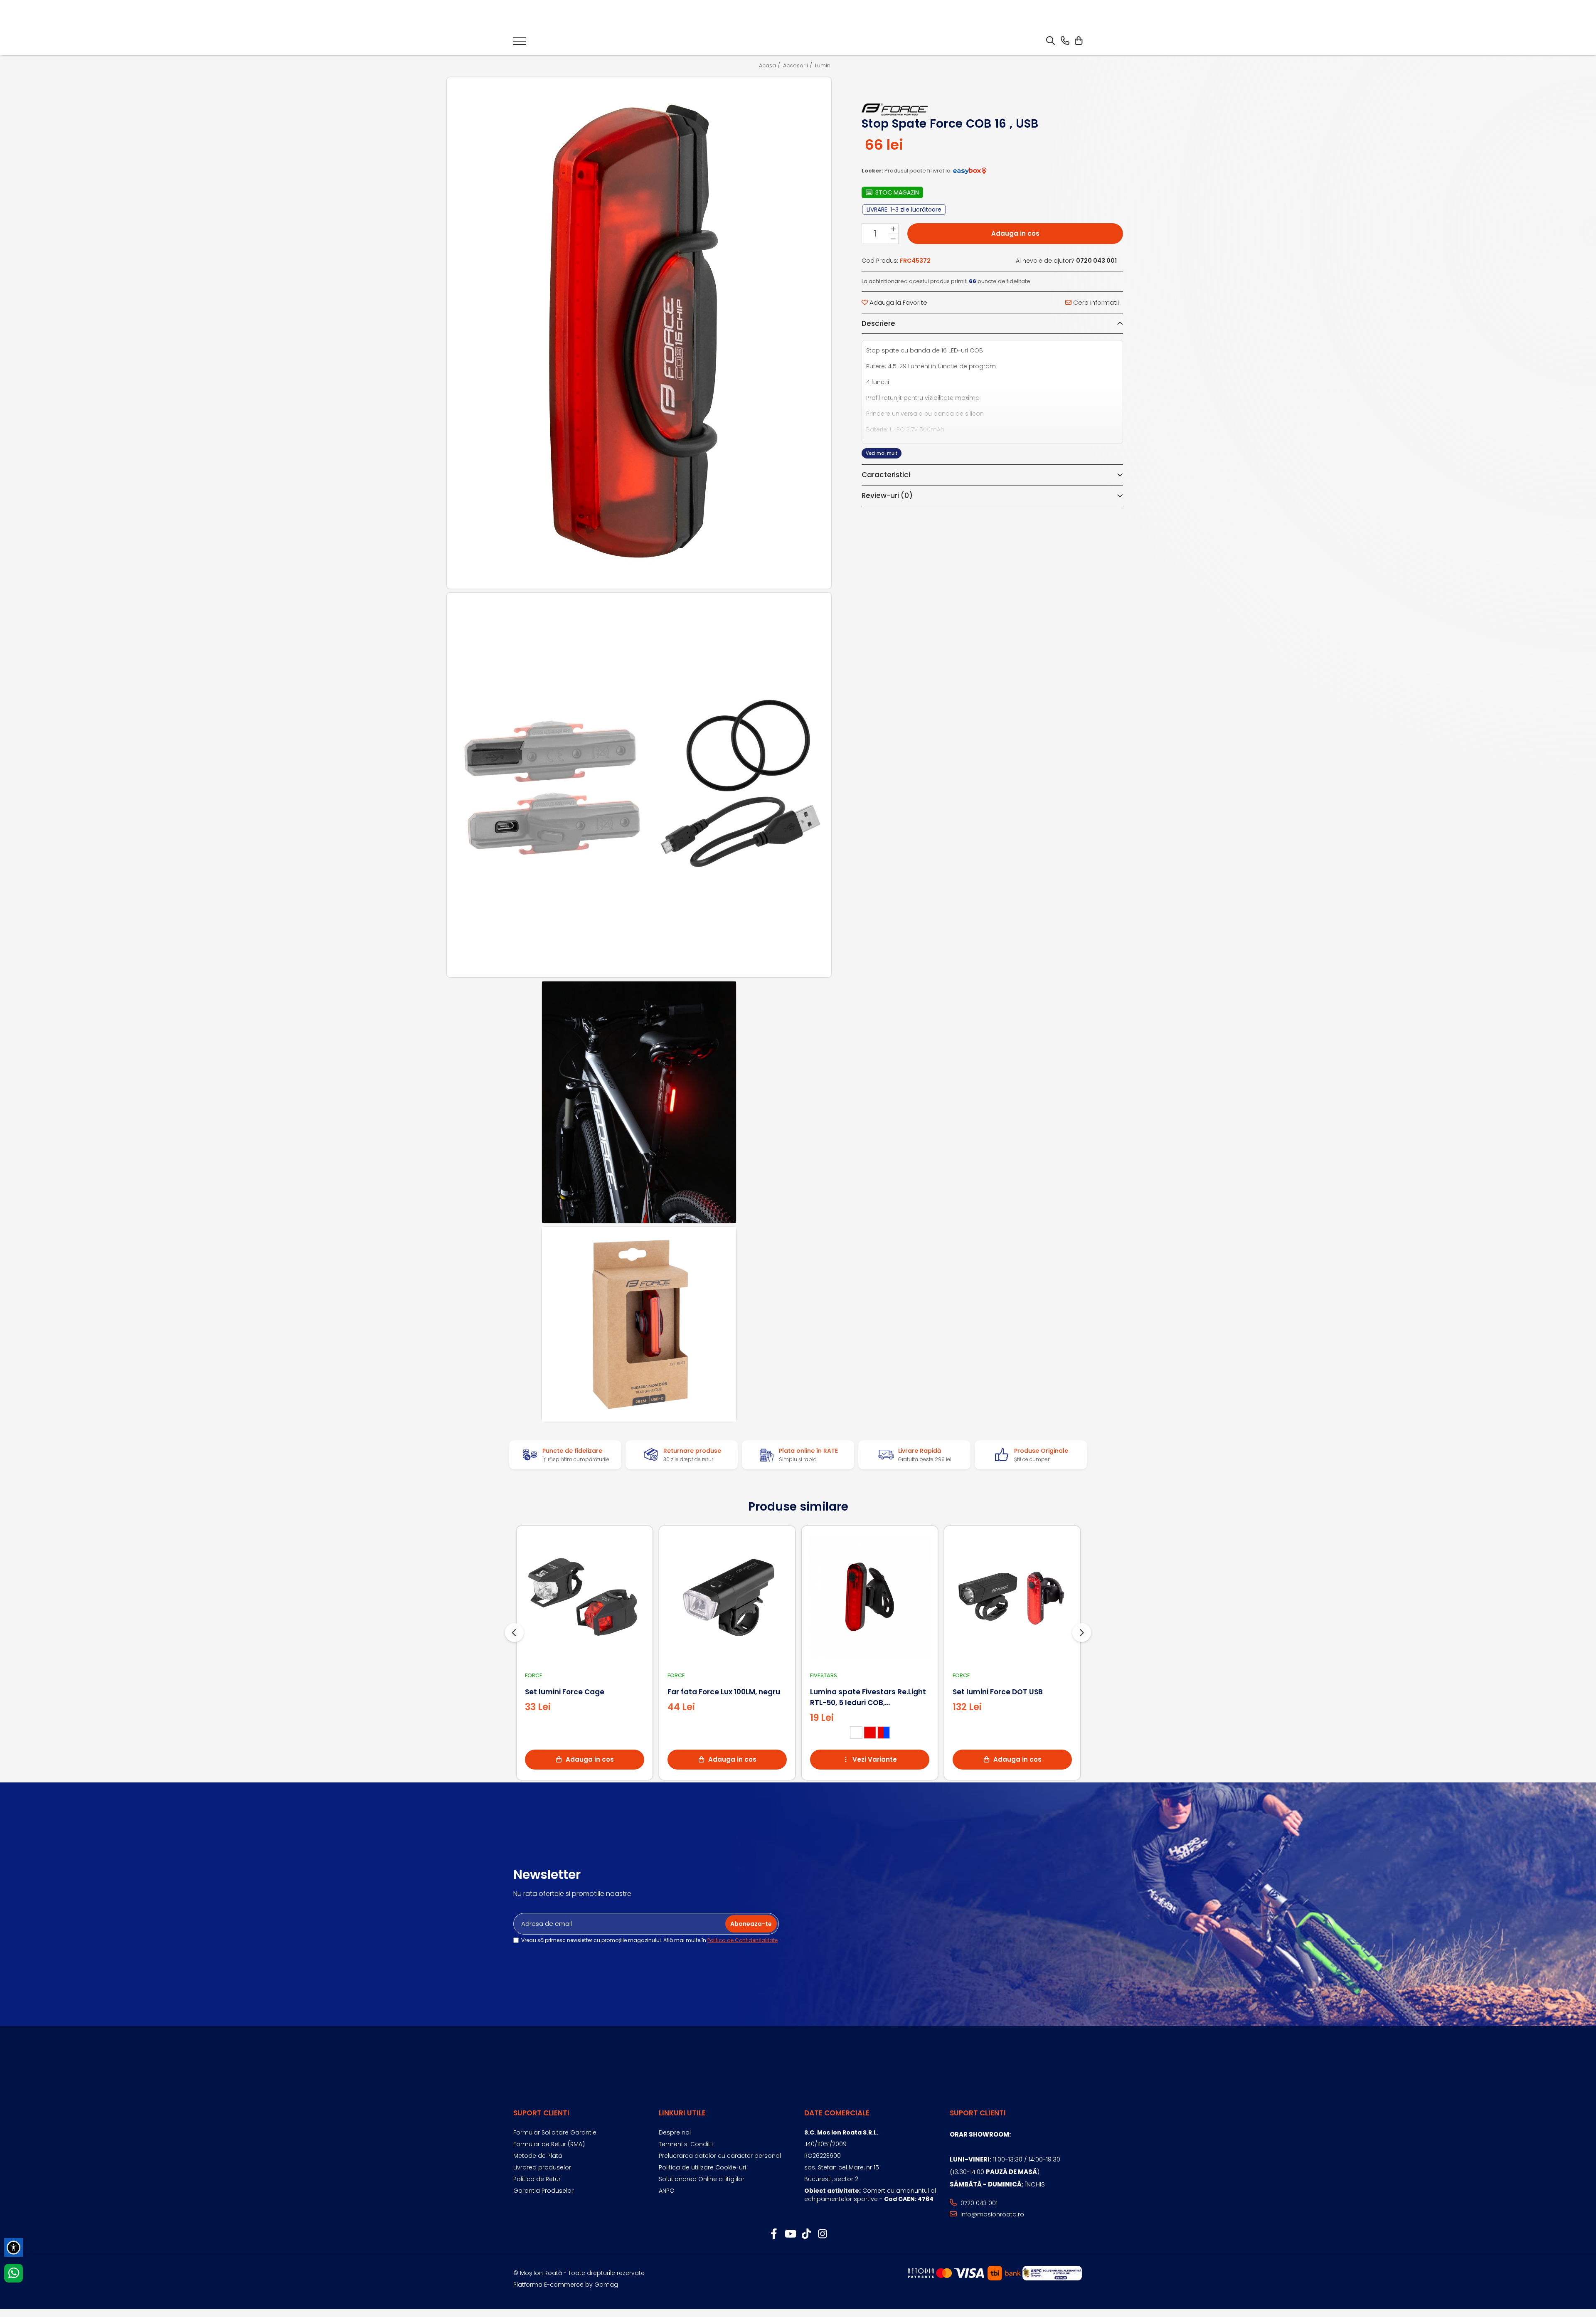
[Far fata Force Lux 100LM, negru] (727, 1597)
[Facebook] (774, 2234)
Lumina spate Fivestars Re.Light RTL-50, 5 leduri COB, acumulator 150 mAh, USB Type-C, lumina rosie (868, 1697)
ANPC (666, 2191)
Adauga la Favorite (898, 302)
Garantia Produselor (543, 2191)
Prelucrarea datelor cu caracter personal (720, 2156)
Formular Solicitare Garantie (555, 2132)
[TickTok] (806, 2234)
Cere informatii (1095, 302)
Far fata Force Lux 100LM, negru (724, 1692)
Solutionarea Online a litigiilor (702, 2179)
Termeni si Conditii (686, 2144)
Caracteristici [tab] (886, 475)
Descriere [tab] (878, 323)
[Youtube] (790, 2234)
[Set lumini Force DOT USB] (1012, 1597)
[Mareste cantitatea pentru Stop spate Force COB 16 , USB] (893, 229)
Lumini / (826, 66)
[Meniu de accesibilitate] (14, 2247)
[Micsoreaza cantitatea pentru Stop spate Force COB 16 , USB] (893, 239)
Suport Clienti (541, 2113)
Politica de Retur (537, 2179)
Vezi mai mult (882, 453)
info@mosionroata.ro (991, 2214)
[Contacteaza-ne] (1065, 41)
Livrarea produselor (542, 2167)
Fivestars (824, 1675)
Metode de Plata (538, 2156)
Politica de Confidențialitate (743, 1940)
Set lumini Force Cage (565, 1692)
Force (534, 1675)
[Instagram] (822, 2234)
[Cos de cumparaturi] (1078, 41)
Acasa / (770, 66)
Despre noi (675, 2132)
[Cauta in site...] (1050, 41)
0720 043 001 (978, 2203)
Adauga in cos (1015, 233)
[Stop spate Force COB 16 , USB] (639, 333)
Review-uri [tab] (887, 495)
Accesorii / (798, 66)
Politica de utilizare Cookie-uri (702, 2167)
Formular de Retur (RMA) (549, 2144)
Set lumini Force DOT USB (998, 1692)
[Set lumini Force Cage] (585, 1597)
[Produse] (520, 44)
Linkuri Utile (682, 2113)
